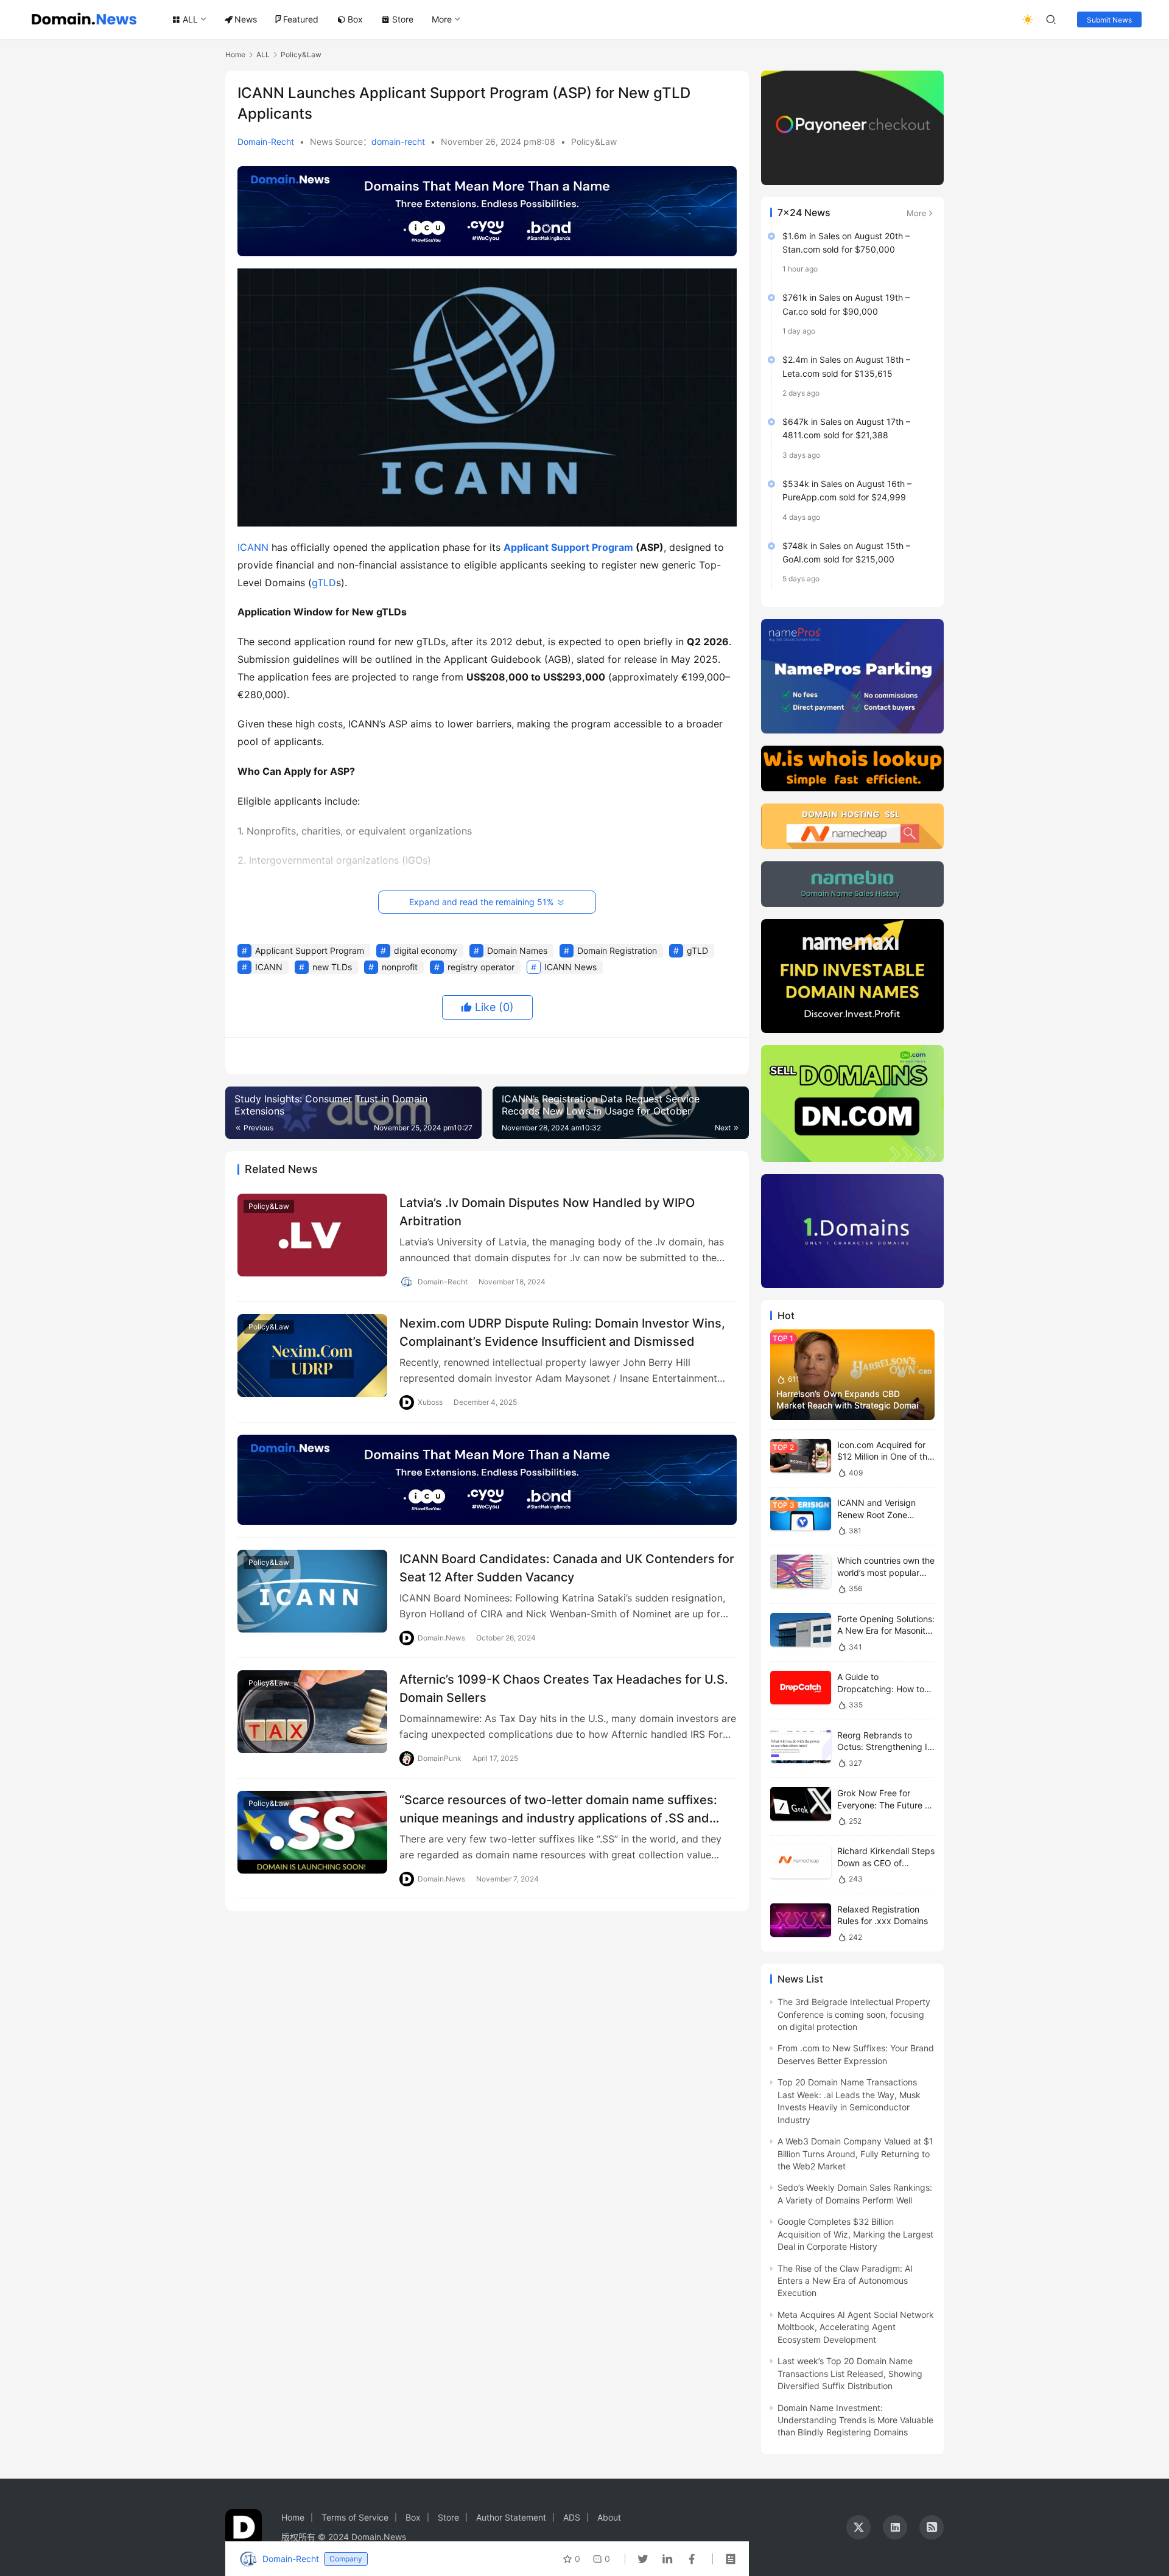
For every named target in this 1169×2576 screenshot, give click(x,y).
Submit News (1109, 20)
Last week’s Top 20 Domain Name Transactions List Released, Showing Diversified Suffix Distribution (850, 2373)
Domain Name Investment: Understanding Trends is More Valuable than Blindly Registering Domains (855, 2420)
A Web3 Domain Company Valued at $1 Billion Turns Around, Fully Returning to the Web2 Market (855, 2154)
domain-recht (398, 142)
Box (355, 19)
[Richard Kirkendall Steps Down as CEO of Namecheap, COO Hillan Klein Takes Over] (801, 1862)
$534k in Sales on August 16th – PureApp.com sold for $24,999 (847, 490)
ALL (190, 19)
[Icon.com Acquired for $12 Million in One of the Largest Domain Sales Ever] (801, 1456)
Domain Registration (617, 950)
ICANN (253, 547)
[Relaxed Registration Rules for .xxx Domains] (801, 1920)
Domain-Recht (266, 142)
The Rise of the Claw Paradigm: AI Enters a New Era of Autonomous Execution (845, 2281)
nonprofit (400, 967)
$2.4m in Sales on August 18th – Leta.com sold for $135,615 (846, 366)
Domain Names (517, 950)
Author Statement (511, 2517)
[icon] (858, 2527)
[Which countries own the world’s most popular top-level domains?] (801, 1571)
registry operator (481, 967)
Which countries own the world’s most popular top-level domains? (886, 1572)
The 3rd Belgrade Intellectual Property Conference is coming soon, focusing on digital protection (854, 2014)
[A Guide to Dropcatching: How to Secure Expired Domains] (801, 1688)
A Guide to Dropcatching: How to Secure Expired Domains (886, 1689)
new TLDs (332, 967)
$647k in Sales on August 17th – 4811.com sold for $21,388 (846, 428)
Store (403, 19)
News (246, 19)
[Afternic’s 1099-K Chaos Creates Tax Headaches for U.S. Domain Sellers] (312, 1711)
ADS (572, 2517)
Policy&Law (594, 142)
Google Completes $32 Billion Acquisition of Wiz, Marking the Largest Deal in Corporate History (855, 2234)
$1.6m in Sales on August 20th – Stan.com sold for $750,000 (846, 243)
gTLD (324, 583)
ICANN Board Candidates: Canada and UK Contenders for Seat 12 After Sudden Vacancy (567, 1568)
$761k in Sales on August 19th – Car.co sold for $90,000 (846, 304)
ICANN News (570, 967)
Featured (301, 19)
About (609, 2517)
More (442, 19)
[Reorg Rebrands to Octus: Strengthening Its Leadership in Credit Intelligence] (801, 1746)
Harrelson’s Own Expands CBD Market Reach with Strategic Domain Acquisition (850, 1405)
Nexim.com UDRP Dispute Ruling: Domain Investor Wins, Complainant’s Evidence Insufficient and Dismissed (562, 1332)
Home (235, 54)
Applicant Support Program (568, 547)
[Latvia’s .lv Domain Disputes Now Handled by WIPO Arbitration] (312, 1235)
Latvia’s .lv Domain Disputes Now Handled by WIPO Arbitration (547, 1212)
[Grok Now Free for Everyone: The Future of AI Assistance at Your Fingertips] (801, 1804)
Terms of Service (355, 2517)
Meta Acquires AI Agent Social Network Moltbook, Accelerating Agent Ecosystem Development (856, 2327)
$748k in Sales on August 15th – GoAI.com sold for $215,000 (846, 552)
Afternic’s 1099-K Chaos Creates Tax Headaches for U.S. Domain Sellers (564, 1688)
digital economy (426, 950)
